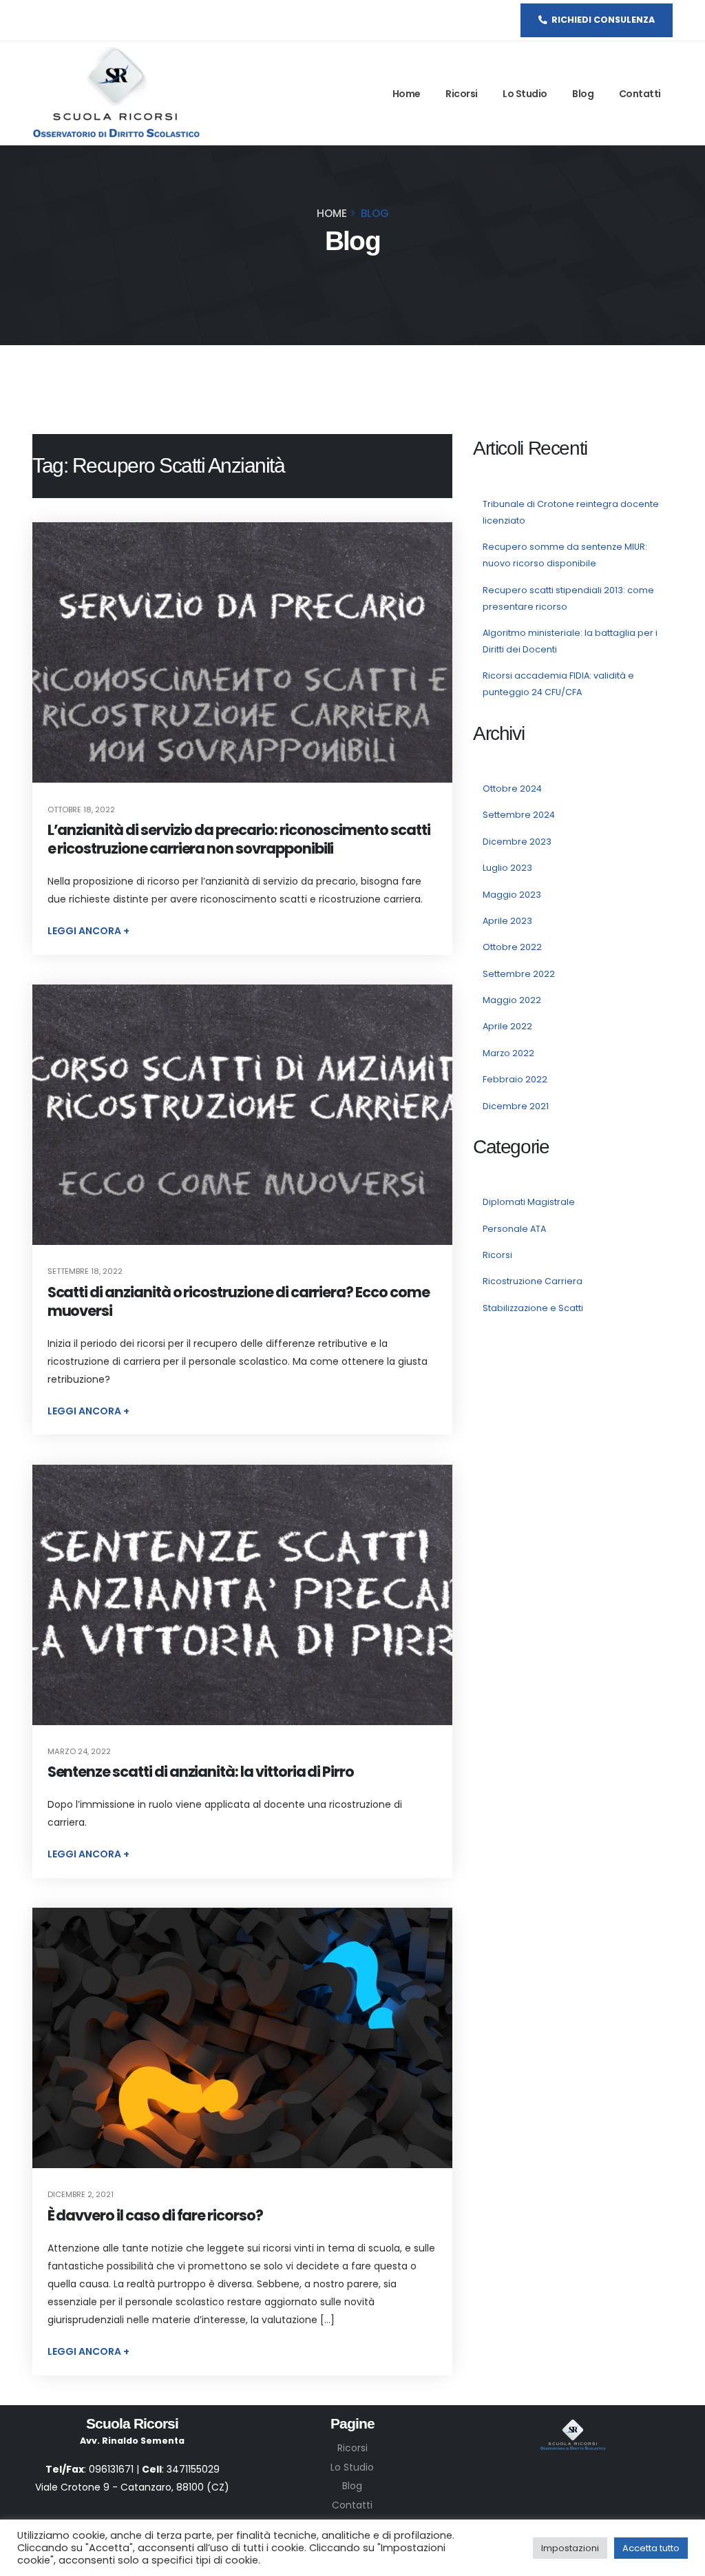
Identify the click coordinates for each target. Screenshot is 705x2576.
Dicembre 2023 (517, 842)
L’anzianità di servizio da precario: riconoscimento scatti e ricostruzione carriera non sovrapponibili (239, 839)
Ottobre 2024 (512, 789)
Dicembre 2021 (516, 1106)
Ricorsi (462, 94)
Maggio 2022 (512, 1000)
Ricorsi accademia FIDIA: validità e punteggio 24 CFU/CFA (558, 684)
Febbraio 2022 (515, 1079)
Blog (583, 94)
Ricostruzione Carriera (533, 1281)
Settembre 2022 (519, 974)
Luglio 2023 (507, 868)
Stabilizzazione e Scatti (533, 1308)
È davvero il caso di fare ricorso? (155, 2215)
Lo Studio (525, 94)
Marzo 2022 (508, 1053)
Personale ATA (514, 1229)
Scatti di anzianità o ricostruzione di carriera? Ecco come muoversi (239, 1301)
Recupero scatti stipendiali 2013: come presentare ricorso (568, 598)
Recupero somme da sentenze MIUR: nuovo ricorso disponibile (565, 555)
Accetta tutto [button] (651, 2548)
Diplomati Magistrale (529, 1202)
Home (407, 94)
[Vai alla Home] (116, 93)
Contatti (640, 94)
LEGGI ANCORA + (88, 931)
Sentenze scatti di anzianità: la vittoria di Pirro (201, 1772)
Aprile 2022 (507, 1026)
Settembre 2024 (519, 815)
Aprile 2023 (507, 921)
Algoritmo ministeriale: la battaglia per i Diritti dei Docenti (570, 641)
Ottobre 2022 (512, 947)
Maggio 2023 (512, 895)
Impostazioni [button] (570, 2548)
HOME (332, 213)
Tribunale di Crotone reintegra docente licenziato (571, 512)
